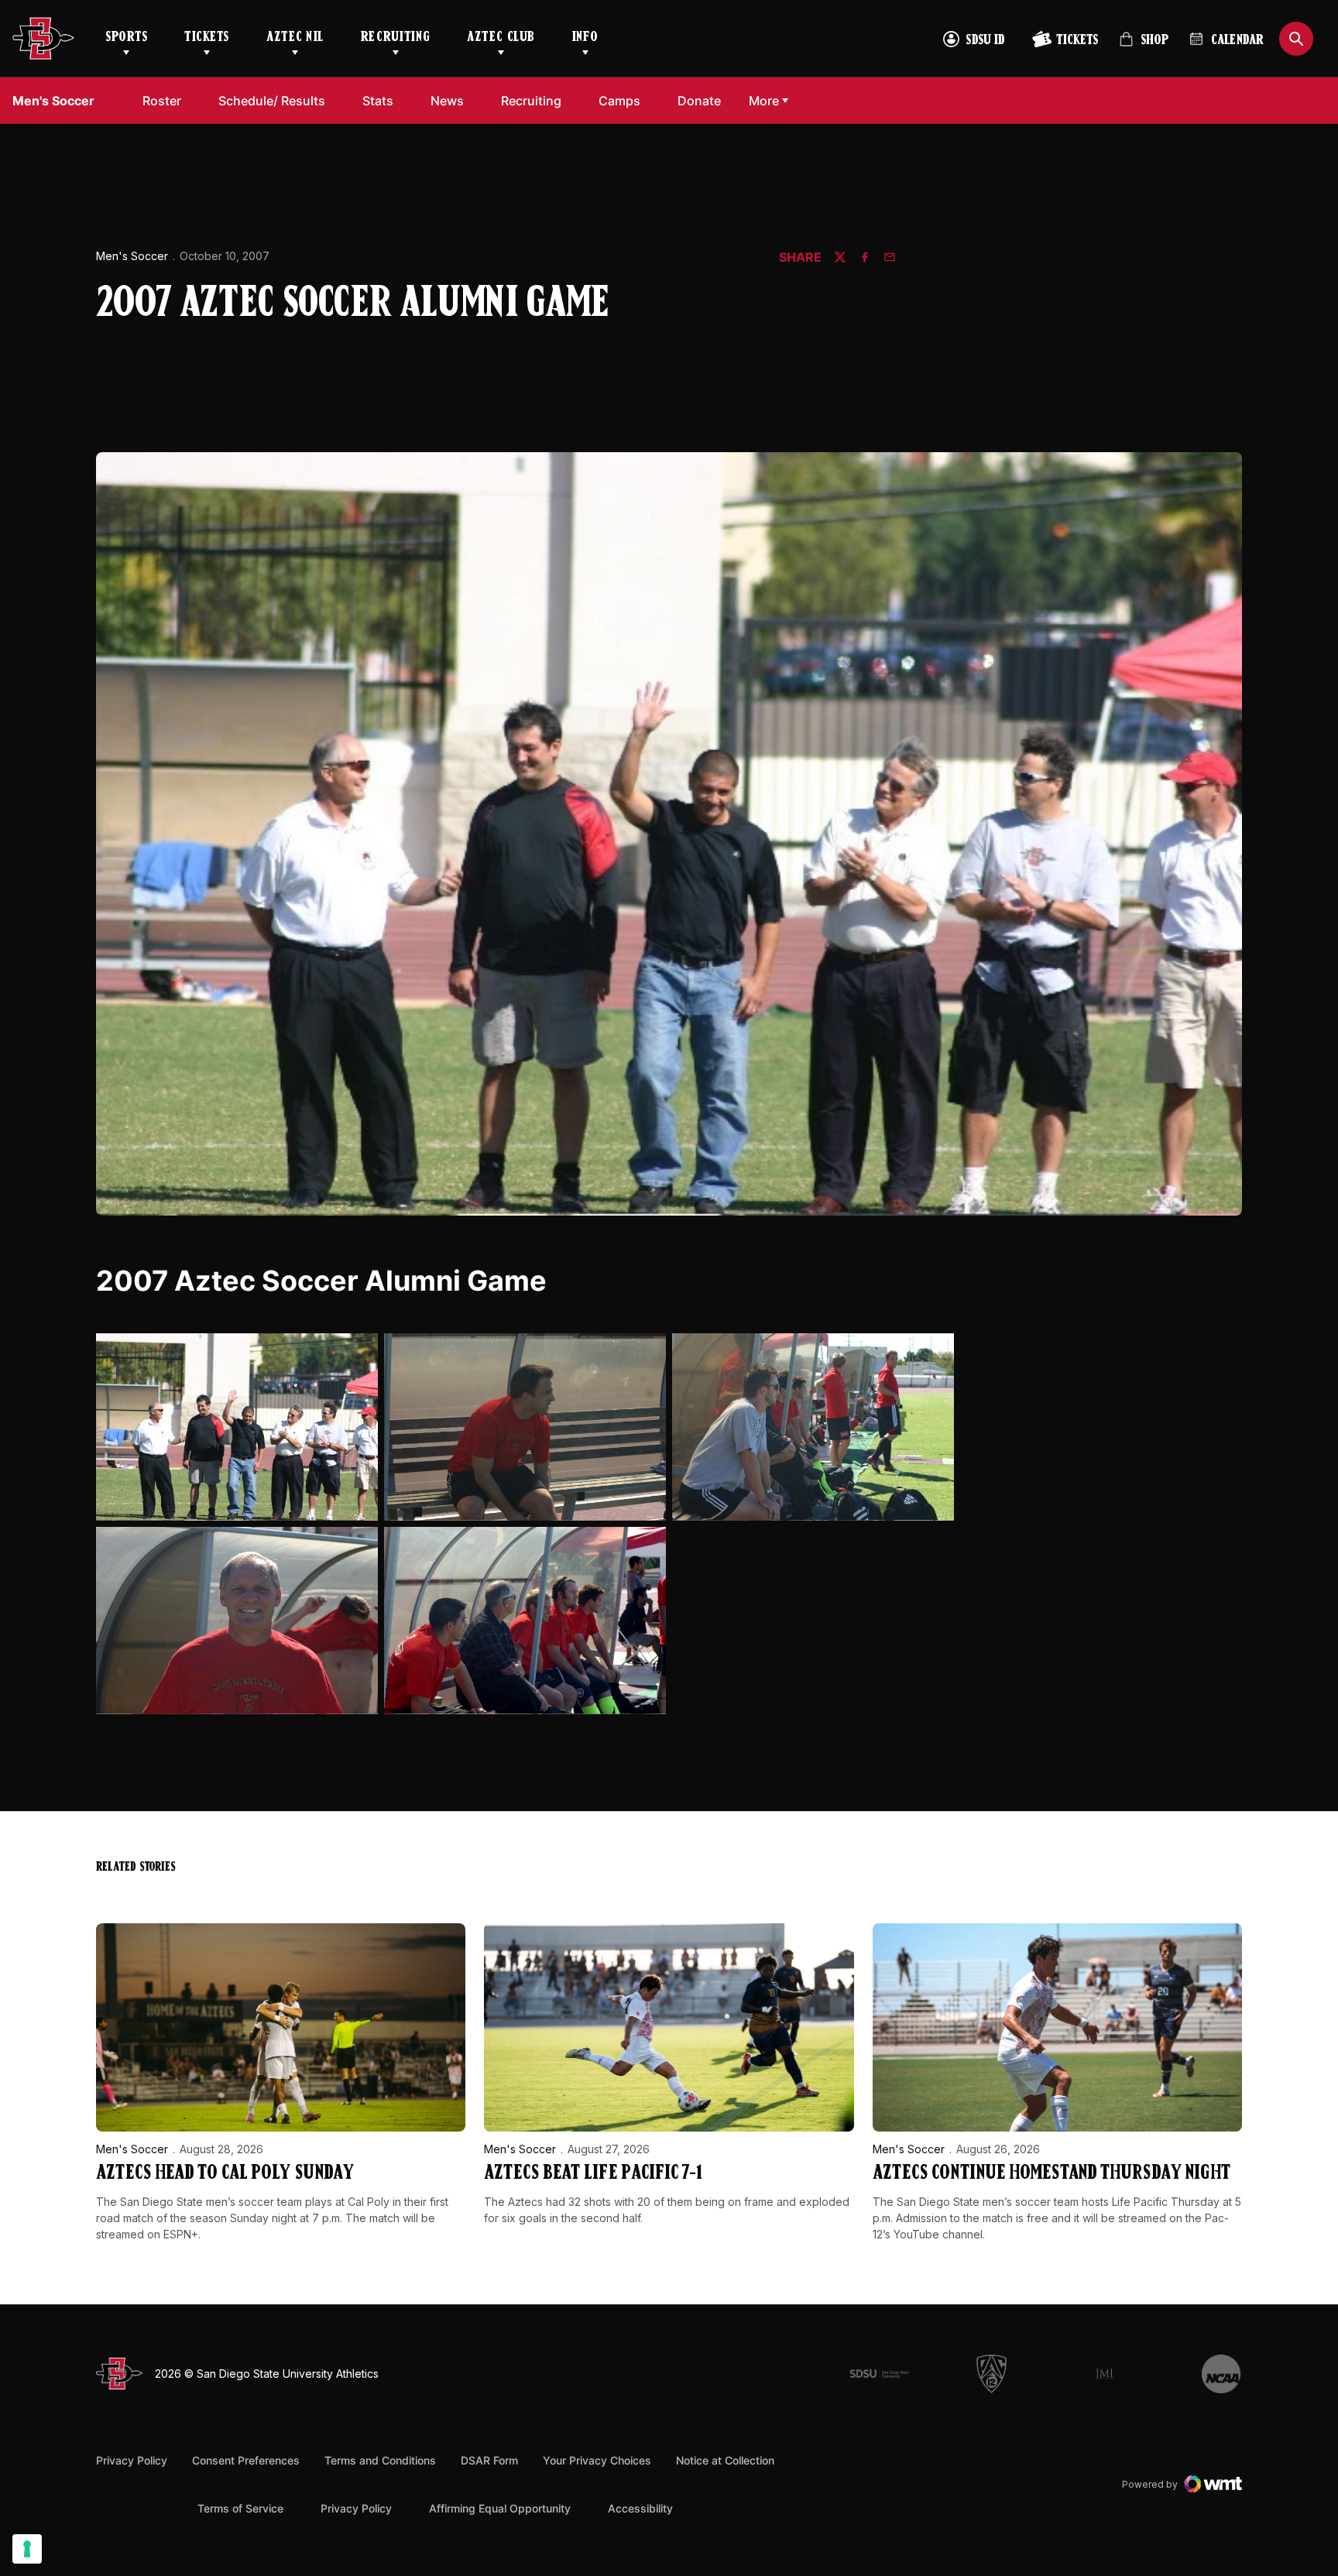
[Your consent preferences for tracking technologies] (27, 2549)
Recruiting (395, 38)
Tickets (207, 38)
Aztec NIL (295, 38)
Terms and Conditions (380, 2460)
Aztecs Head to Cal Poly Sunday (225, 2174)
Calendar (1237, 41)
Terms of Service (240, 2508)
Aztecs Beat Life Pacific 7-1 (593, 2174)
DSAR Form (489, 2460)
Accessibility (640, 2508)
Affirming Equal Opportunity (500, 2508)
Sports (126, 38)
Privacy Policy (132, 2460)
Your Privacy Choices (597, 2460)
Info (585, 38)
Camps (619, 101)
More (764, 101)
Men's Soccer (132, 256)
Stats (378, 101)
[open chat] (1283, 2495)
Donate (699, 101)
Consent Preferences (246, 2460)
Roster (162, 101)
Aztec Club (501, 38)
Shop (1144, 46)
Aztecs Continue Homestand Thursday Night (1052, 2174)
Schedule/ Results (272, 101)
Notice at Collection (725, 2460)
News (447, 101)
